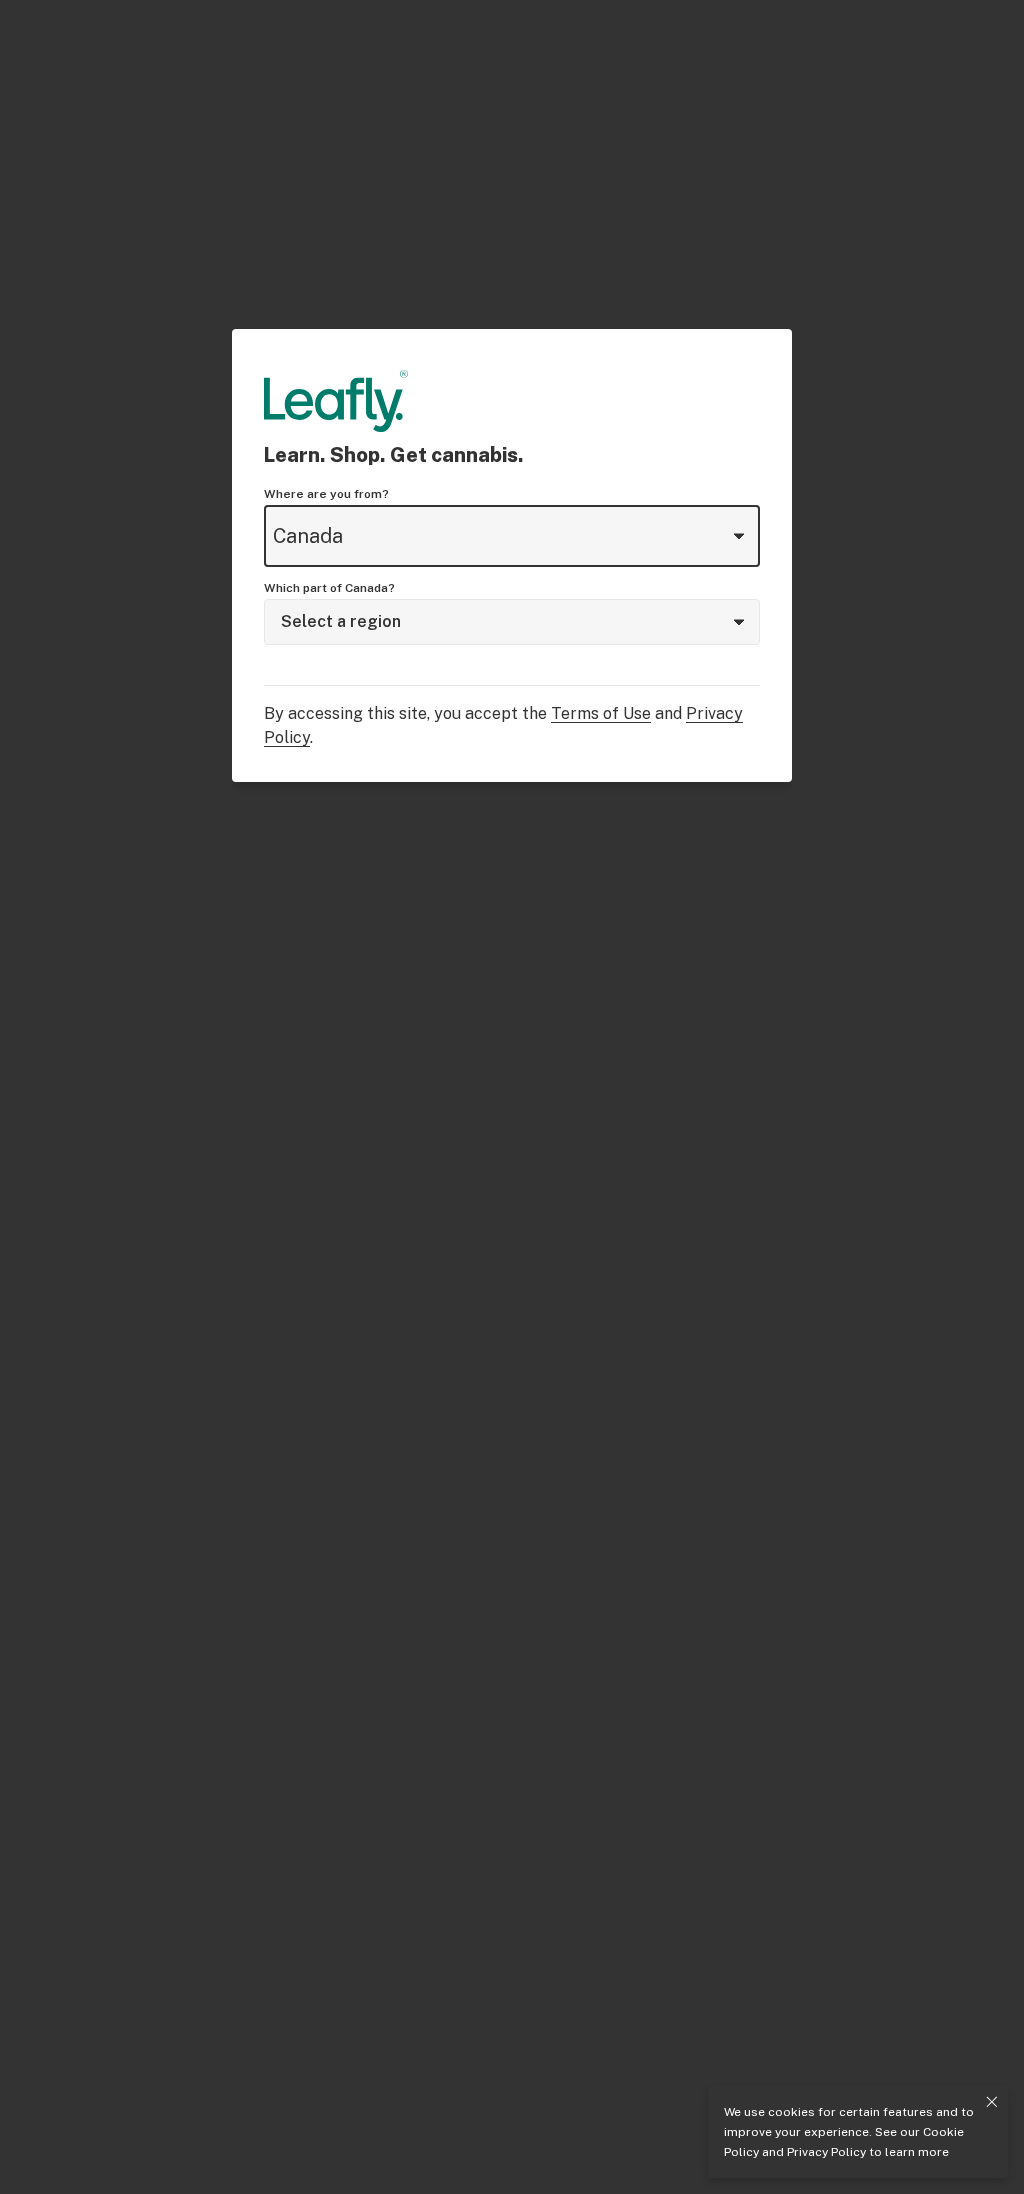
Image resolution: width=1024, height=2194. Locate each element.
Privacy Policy (826, 2152)
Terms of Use (601, 713)
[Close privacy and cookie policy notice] (992, 2102)
